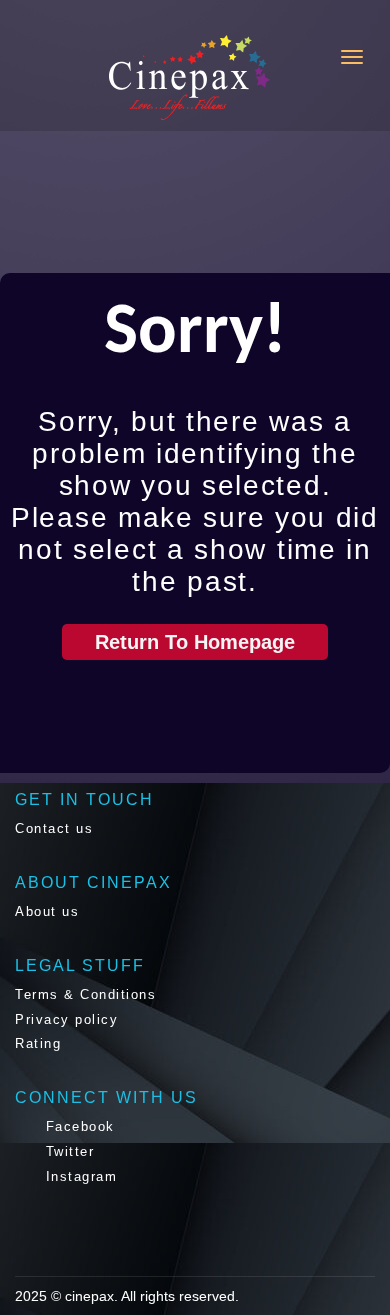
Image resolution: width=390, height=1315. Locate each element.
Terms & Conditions (85, 994)
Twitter (67, 1151)
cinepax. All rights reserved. (152, 1296)
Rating (38, 1043)
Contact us (54, 828)
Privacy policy (66, 1019)
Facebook (77, 1126)
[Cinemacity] (109, 77)
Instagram (78, 1176)
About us (47, 911)
